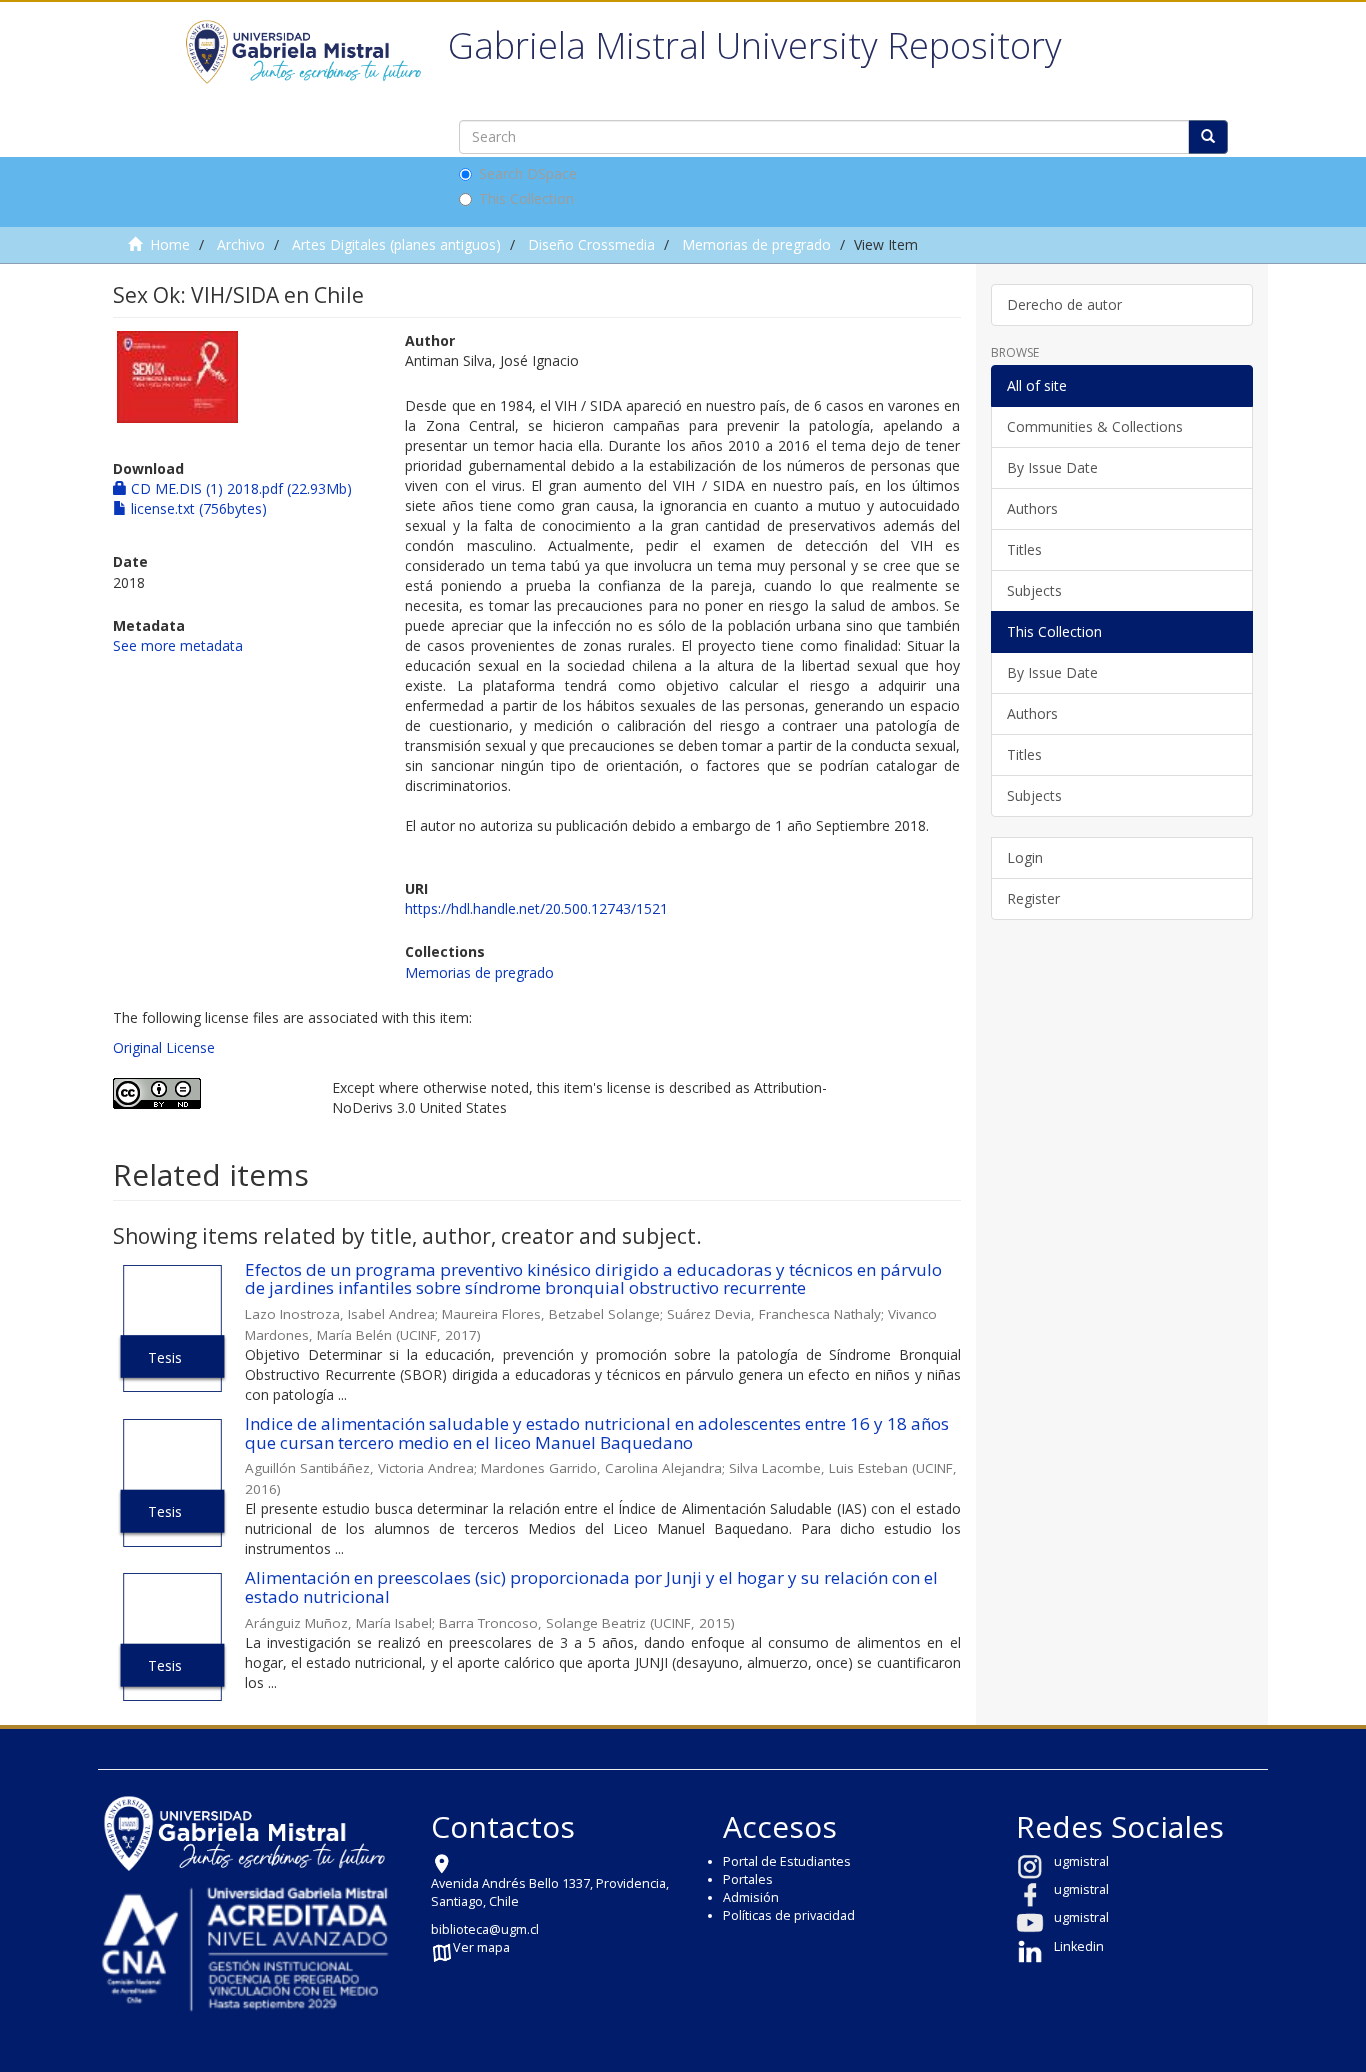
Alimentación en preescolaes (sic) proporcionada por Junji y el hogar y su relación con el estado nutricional (591, 1587)
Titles (1024, 549)
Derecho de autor (1064, 304)
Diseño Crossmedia (591, 244)
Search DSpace (528, 173)
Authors (1032, 508)
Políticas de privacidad (789, 1915)
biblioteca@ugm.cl (485, 1929)
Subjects (1034, 590)
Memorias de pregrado (756, 244)
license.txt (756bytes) (197, 508)
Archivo (241, 244)
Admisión (751, 1897)
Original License (164, 1047)
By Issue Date (1052, 467)
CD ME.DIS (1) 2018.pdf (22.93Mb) (239, 488)
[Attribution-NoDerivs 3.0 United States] (207, 1093)
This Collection (526, 198)
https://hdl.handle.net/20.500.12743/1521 (536, 908)
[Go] (1208, 137)
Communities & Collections (1095, 426)
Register (1033, 898)
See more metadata (178, 645)
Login (1025, 857)
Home (170, 244)
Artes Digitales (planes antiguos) (396, 244)
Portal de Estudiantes (787, 1861)
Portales (748, 1879)
